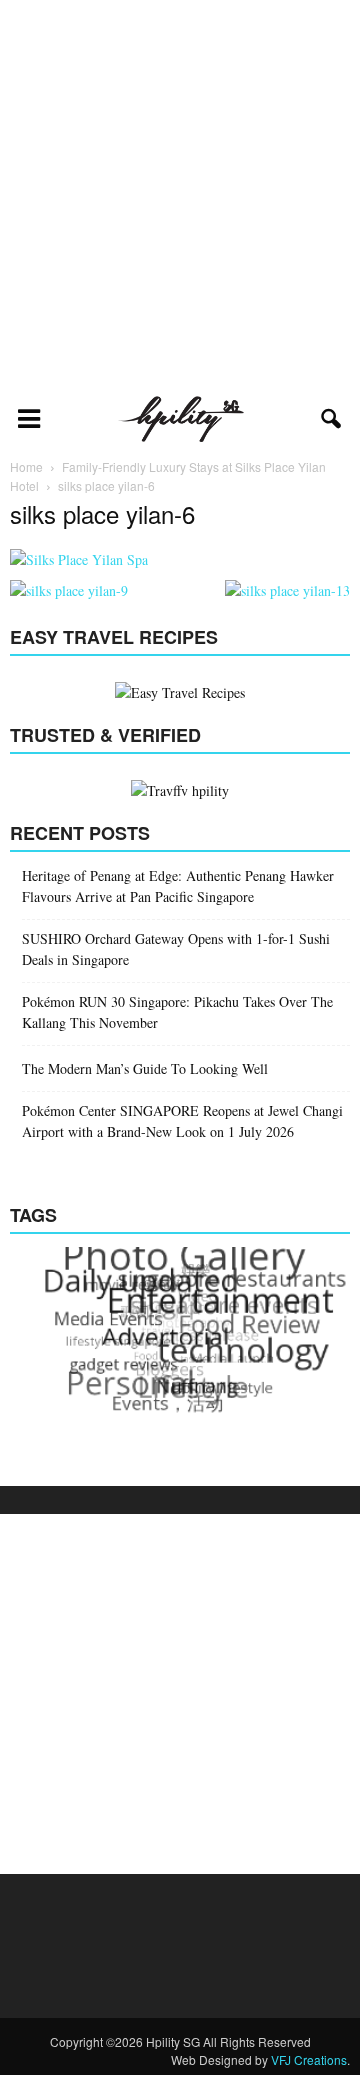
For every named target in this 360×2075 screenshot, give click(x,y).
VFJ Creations (309, 2059)
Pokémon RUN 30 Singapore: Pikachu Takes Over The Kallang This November (177, 1012)
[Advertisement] (180, 196)
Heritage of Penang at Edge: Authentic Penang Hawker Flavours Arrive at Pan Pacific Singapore (178, 886)
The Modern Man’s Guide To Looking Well (145, 1068)
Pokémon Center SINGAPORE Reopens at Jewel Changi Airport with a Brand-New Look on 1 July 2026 (182, 1121)
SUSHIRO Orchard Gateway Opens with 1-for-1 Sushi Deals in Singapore (176, 949)
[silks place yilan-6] (79, 559)
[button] (332, 419)
